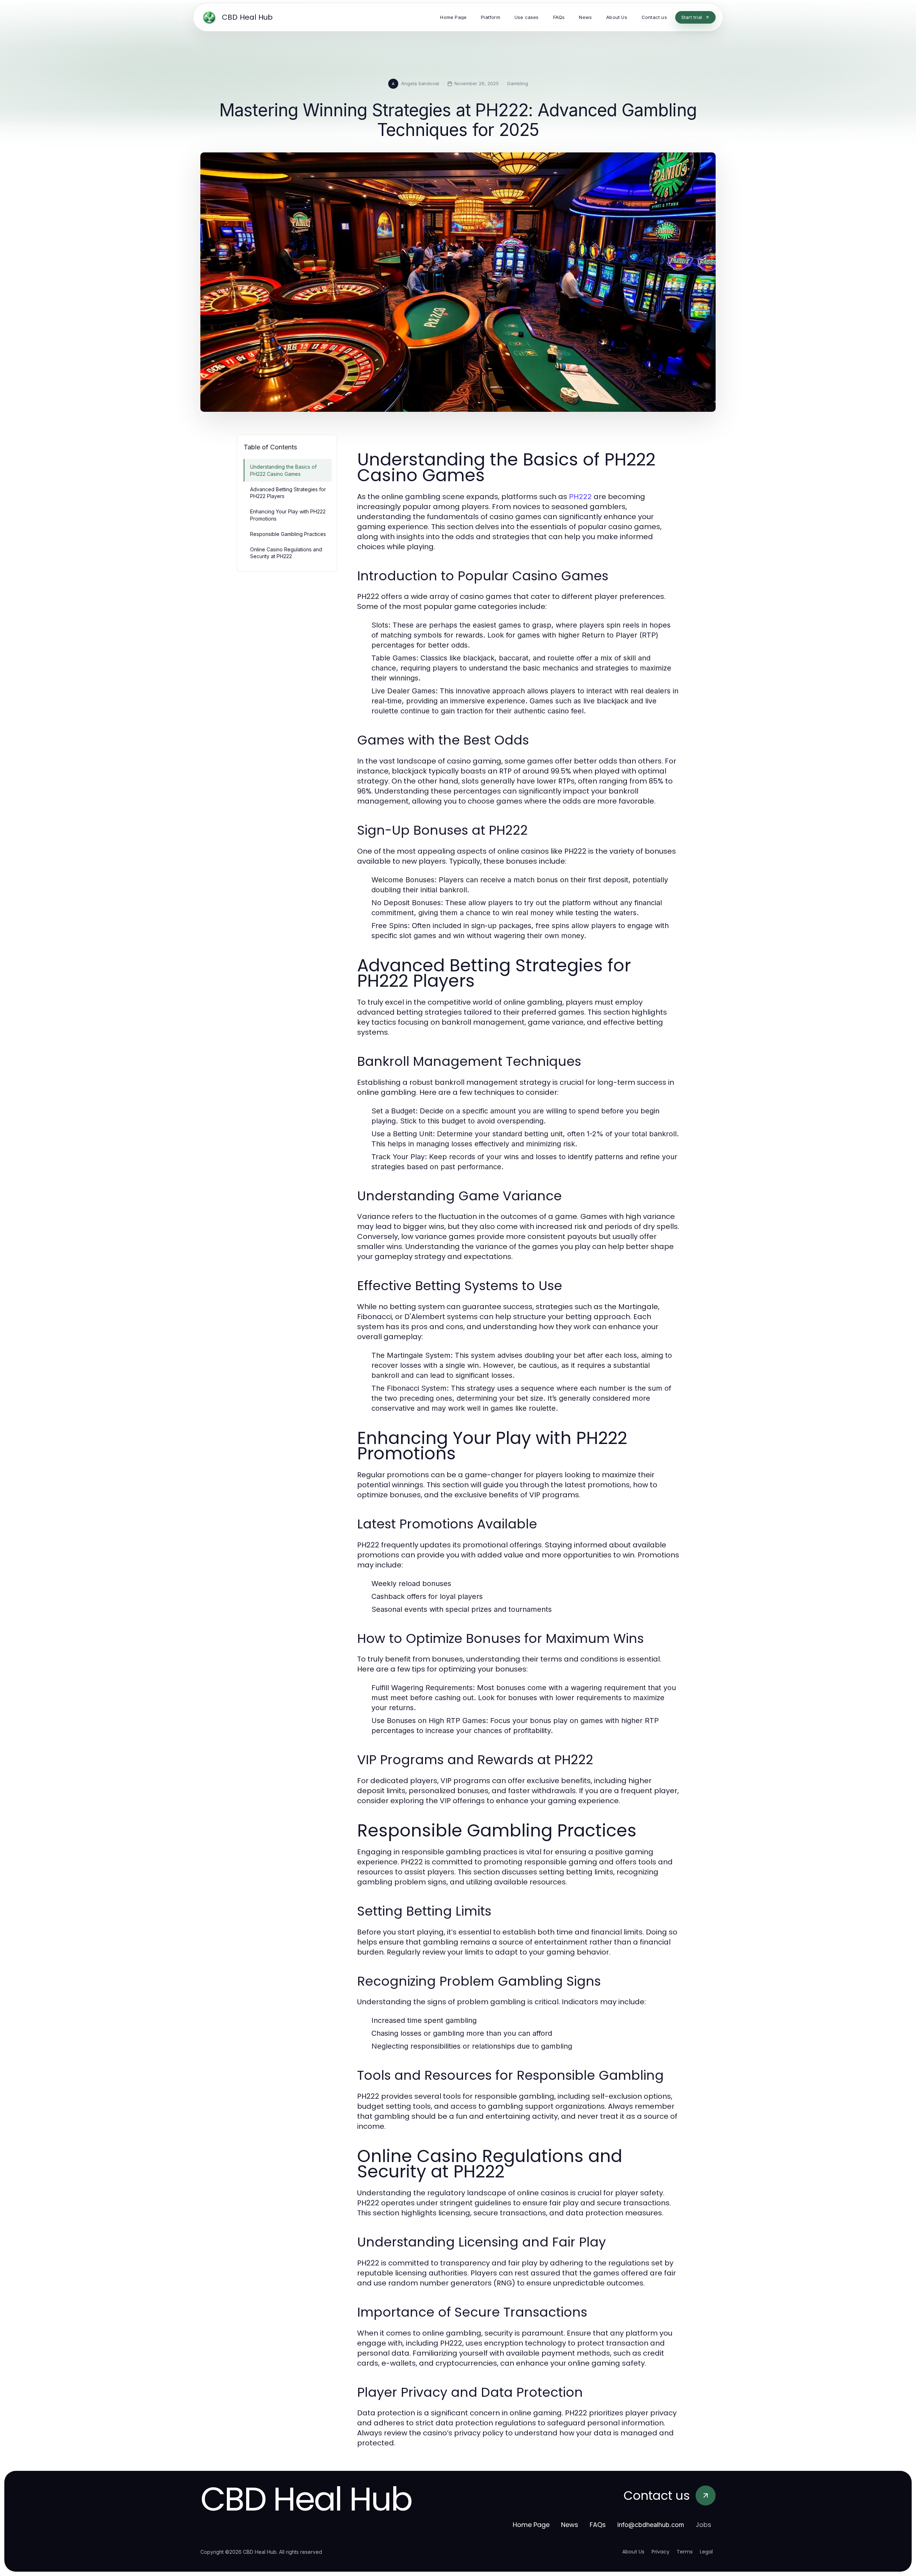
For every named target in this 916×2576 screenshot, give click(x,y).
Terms (685, 2552)
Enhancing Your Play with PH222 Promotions (288, 515)
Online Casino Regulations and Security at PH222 (286, 553)
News (570, 2525)
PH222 (580, 497)
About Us (633, 2552)
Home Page (531, 2525)
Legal (706, 2552)
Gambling (518, 83)
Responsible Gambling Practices (288, 534)
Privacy (661, 2552)
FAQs (598, 2525)
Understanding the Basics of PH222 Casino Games (283, 470)
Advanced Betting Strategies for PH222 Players (288, 493)
